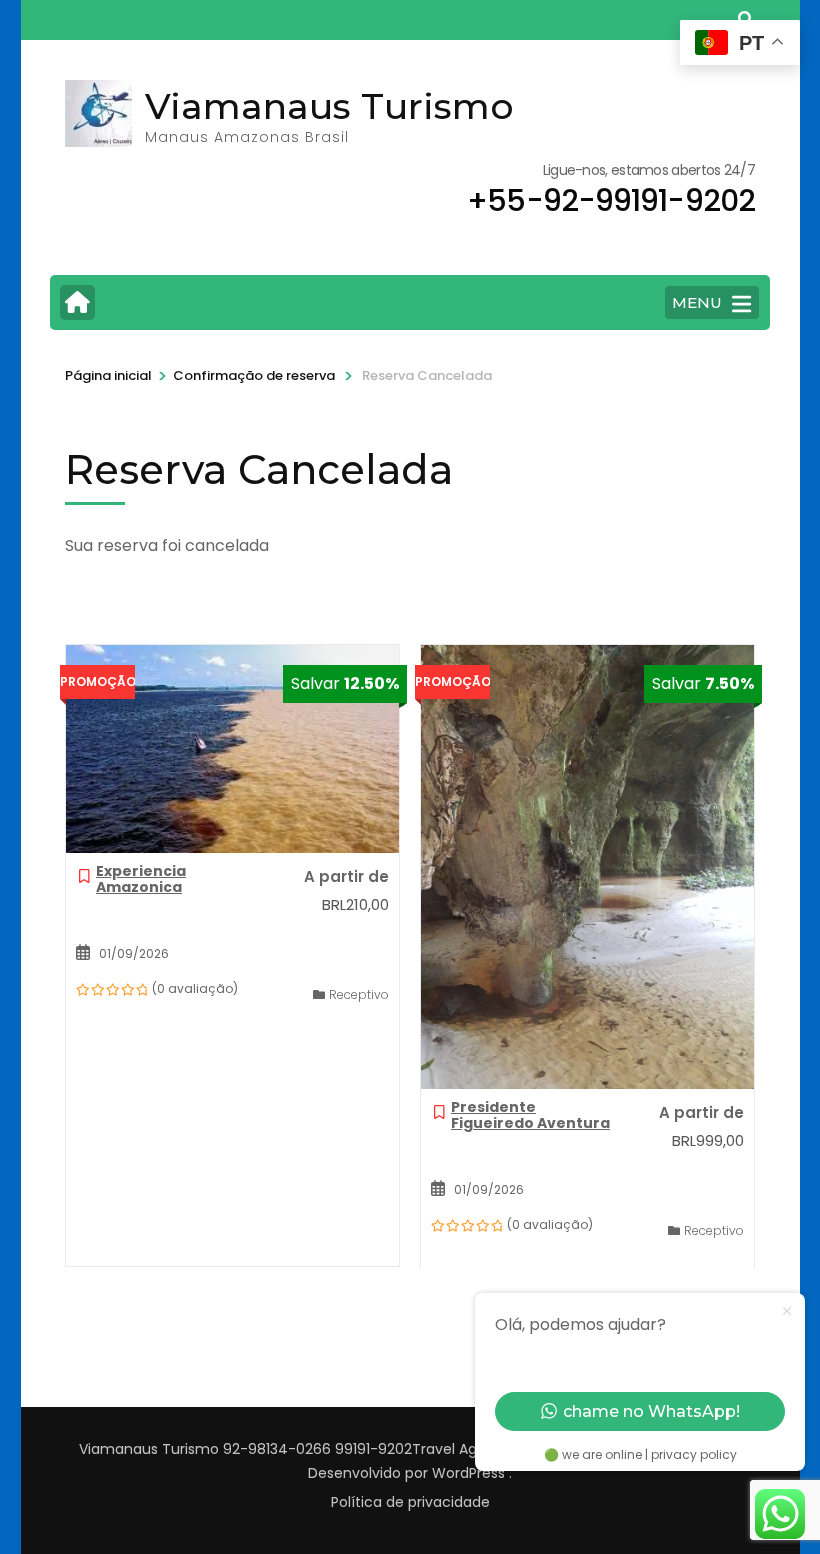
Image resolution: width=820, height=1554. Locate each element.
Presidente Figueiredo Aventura (530, 1115)
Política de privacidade (410, 1502)
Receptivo (359, 994)
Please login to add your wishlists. (84, 881)
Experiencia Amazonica (141, 879)
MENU (697, 302)
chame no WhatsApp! (651, 1411)
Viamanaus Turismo (329, 106)
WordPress (468, 1473)
